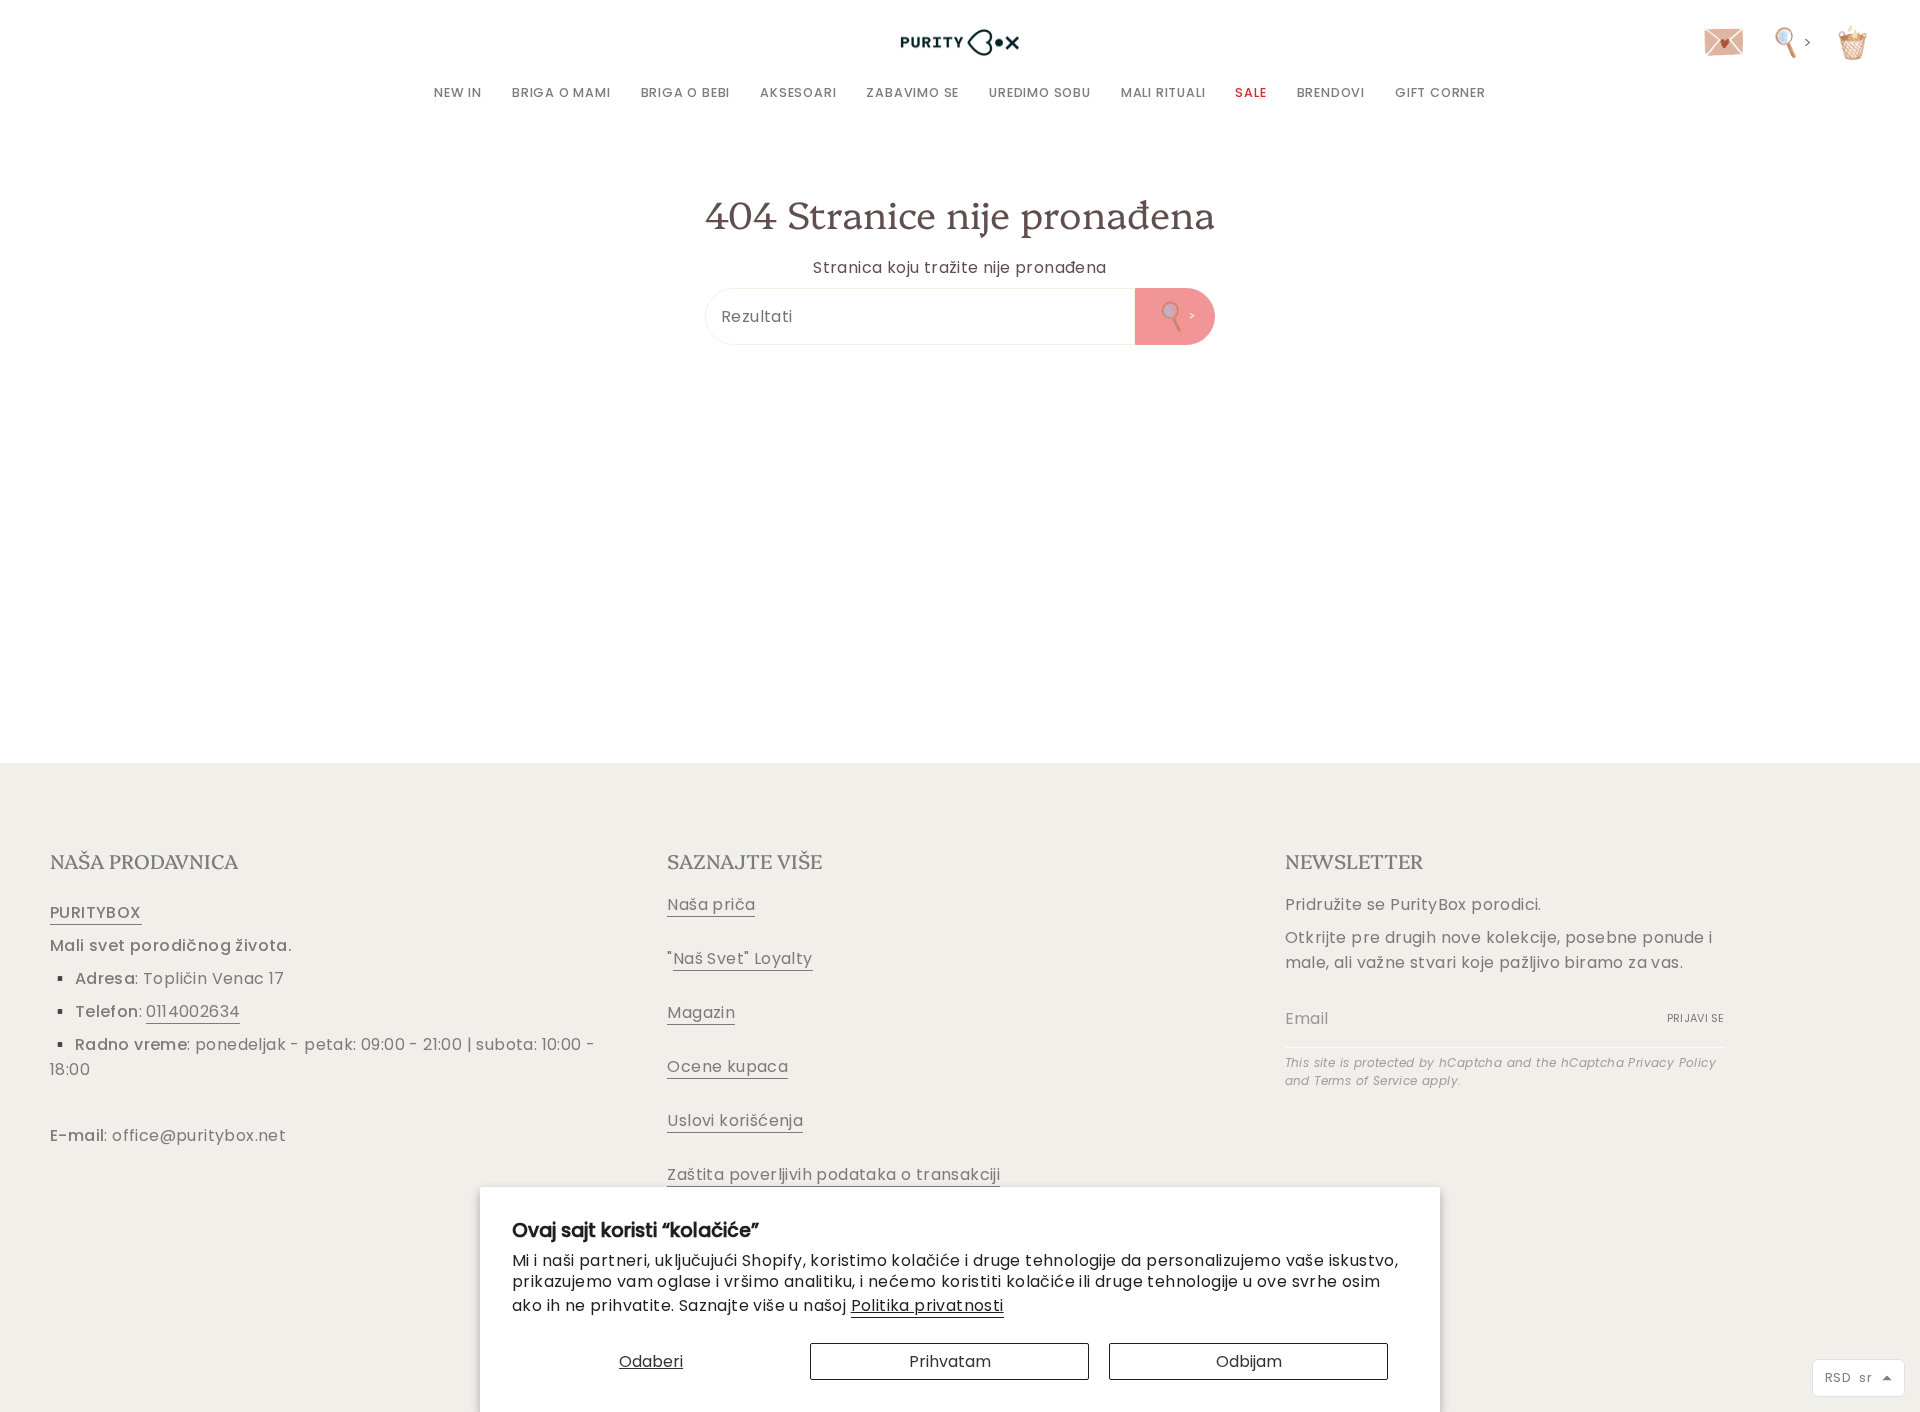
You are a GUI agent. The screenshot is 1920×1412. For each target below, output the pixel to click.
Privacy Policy (1672, 1062)
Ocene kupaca (727, 1066)
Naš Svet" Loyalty (743, 958)
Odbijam (1249, 1361)
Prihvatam (950, 1361)
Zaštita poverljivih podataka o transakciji (833, 1174)
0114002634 (193, 1011)
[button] (561, 92)
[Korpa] (1852, 42)
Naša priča (711, 904)
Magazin (701, 1012)
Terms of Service (1365, 1080)
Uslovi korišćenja (735, 1120)
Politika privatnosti (927, 1305)
